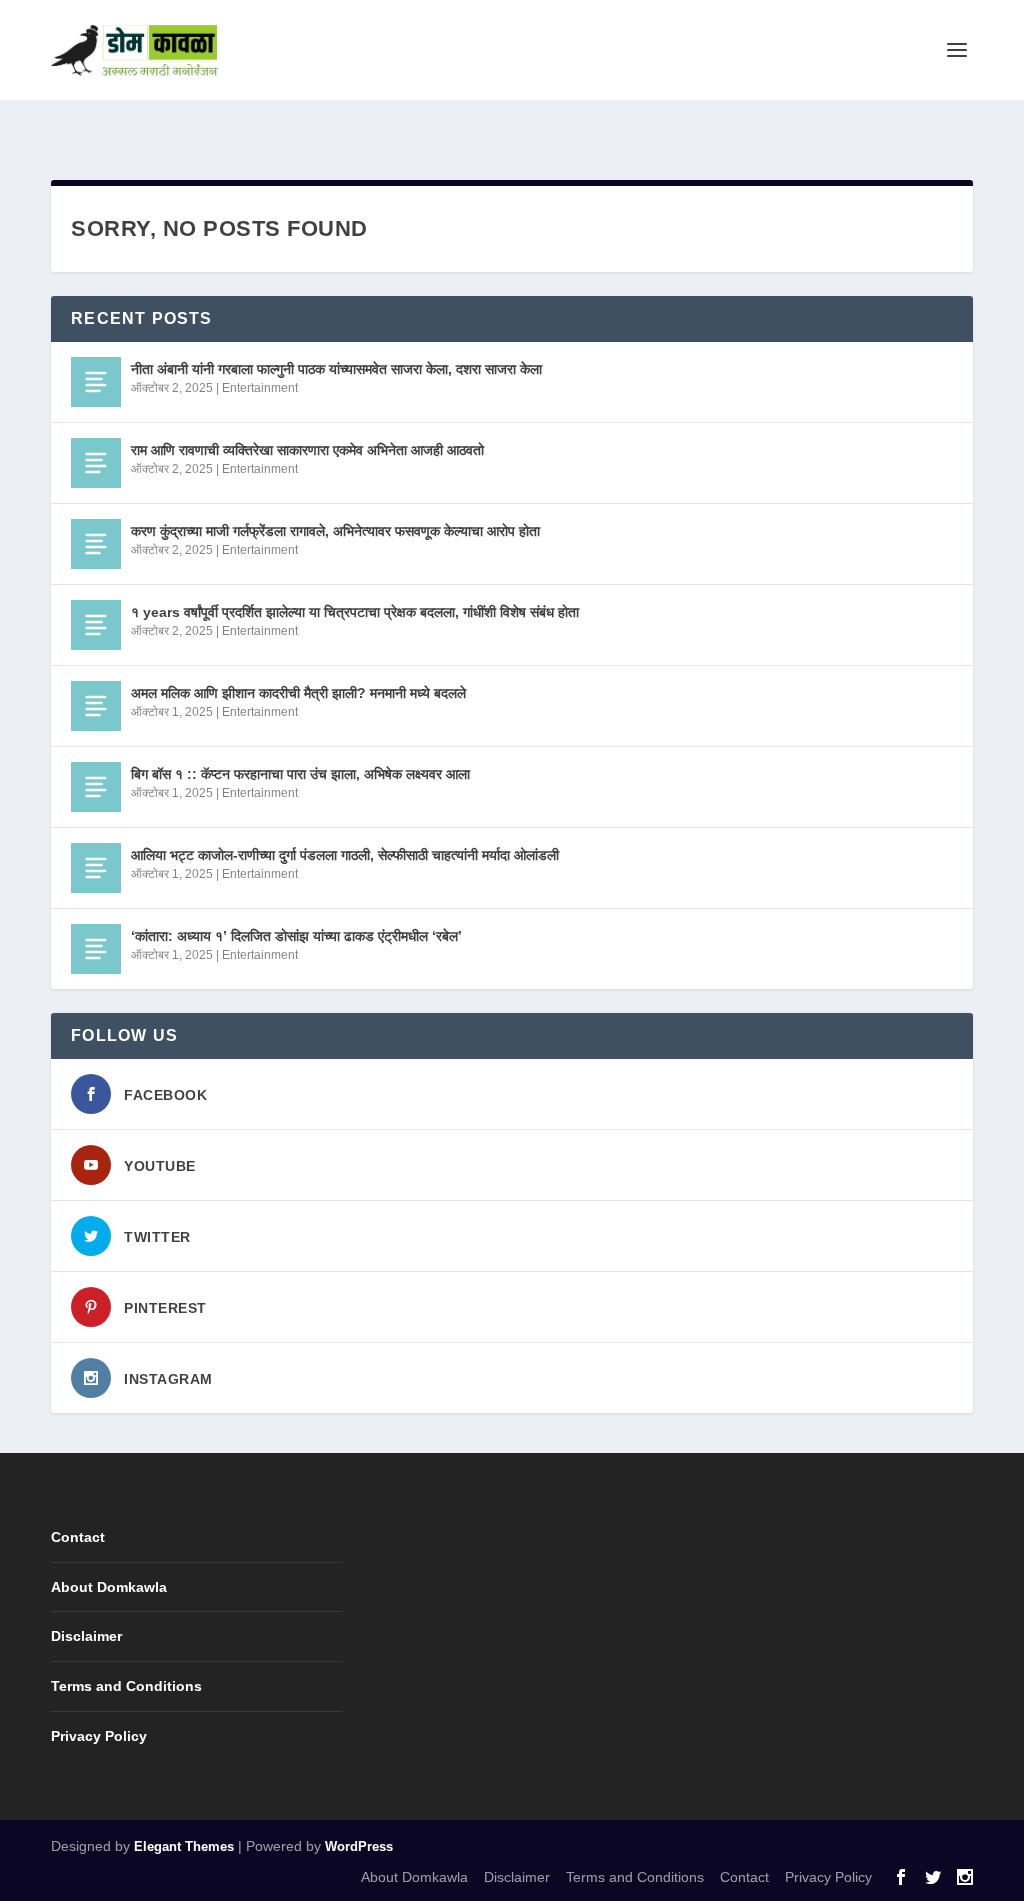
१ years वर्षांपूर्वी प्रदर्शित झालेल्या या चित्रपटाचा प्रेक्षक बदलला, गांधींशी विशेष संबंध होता (355, 612)
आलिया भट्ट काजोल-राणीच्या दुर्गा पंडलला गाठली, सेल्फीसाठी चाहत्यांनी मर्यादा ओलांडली (345, 855)
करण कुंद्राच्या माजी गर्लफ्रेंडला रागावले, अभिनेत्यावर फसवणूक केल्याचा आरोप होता (335, 531)
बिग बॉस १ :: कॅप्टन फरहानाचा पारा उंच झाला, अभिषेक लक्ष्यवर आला (300, 774)
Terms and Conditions (126, 1686)
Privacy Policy (99, 1736)
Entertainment (260, 388)
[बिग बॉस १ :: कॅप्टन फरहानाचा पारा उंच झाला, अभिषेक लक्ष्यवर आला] (96, 787)
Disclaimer (86, 1636)
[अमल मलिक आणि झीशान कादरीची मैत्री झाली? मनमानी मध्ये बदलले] (96, 706)
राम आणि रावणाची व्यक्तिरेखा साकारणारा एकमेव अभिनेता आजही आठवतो (307, 450)
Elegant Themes (184, 1846)
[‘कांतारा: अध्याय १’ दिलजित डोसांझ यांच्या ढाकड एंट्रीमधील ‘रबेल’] (96, 949)
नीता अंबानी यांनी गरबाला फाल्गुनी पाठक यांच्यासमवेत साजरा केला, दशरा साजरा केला (336, 369)
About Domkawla (109, 1587)
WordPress (359, 1846)
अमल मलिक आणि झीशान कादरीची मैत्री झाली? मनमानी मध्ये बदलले (298, 693)
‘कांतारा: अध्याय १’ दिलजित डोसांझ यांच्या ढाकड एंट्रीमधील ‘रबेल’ (296, 936)
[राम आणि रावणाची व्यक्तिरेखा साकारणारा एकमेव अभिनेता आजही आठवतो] (96, 463)
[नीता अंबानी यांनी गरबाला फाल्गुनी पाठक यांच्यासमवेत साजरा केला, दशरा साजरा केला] (96, 382)
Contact (78, 1537)
